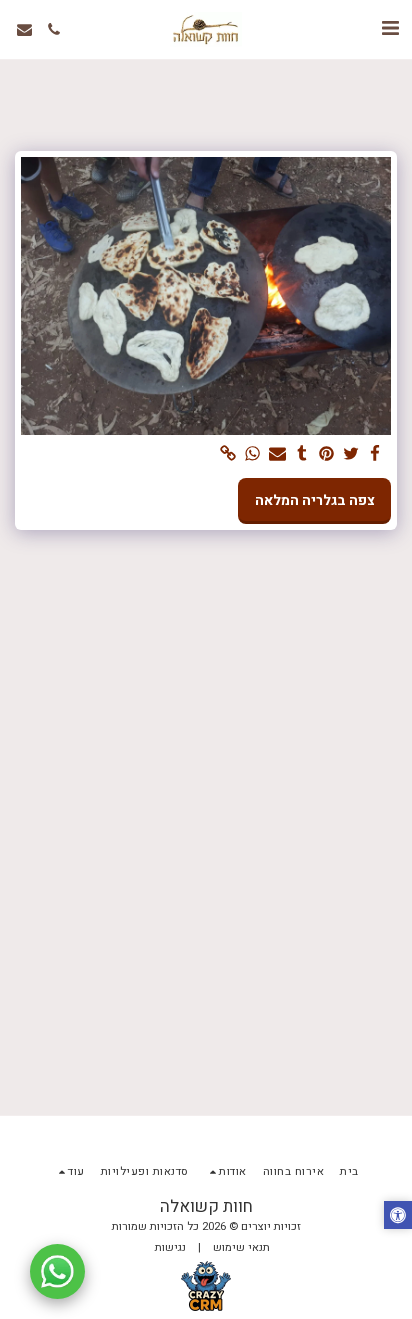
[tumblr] (302, 454)
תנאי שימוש (241, 1247)
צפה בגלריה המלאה (315, 500)
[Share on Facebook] (376, 454)
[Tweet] (351, 454)
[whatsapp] (253, 454)
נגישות (170, 1247)
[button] (390, 28)
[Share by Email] (278, 454)
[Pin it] (327, 454)
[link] (229, 454)
